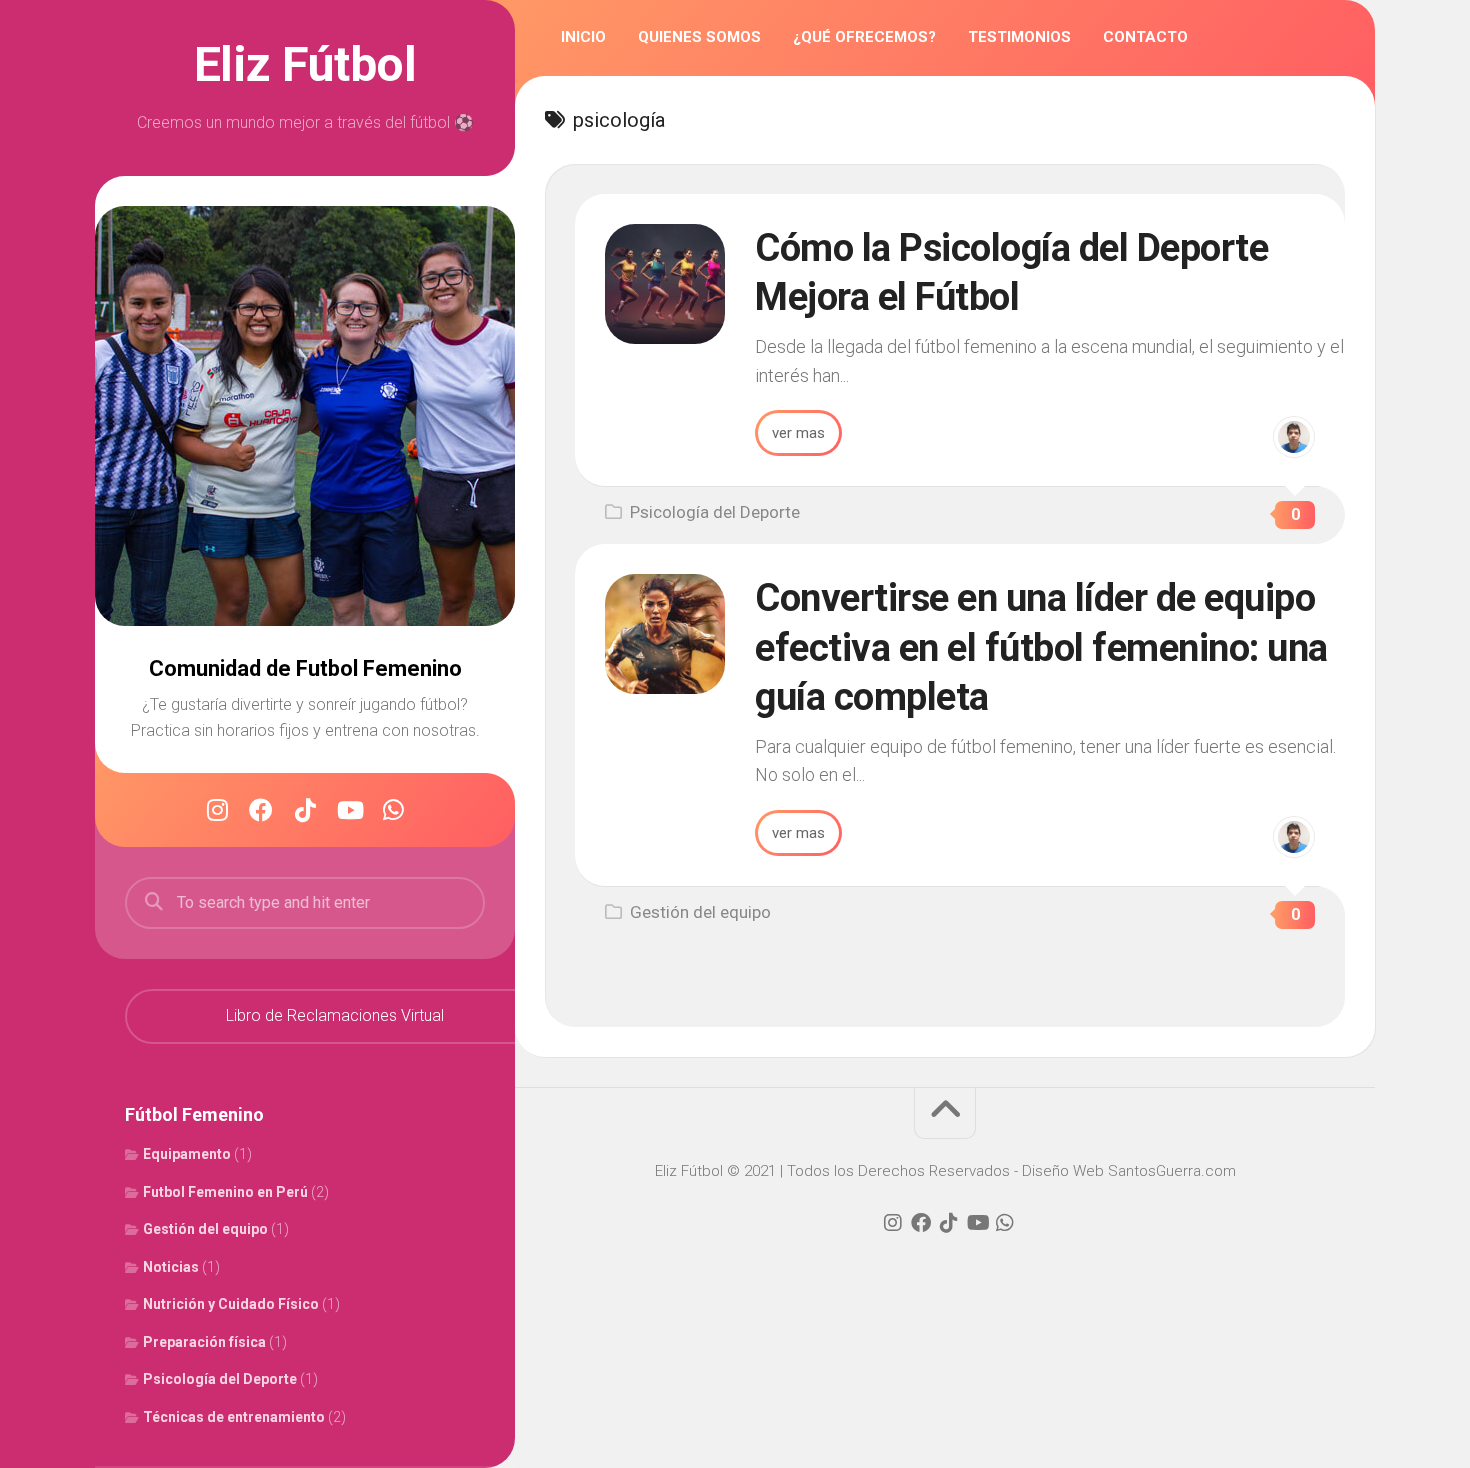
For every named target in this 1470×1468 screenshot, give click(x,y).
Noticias (171, 1267)
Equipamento (187, 1154)
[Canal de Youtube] (349, 810)
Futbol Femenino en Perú (225, 1192)
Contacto (1145, 37)
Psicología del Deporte (220, 1379)
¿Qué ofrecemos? (864, 37)
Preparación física (204, 1342)
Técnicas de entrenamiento (234, 1417)
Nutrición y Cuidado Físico (231, 1304)
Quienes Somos (699, 37)
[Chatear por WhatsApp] (393, 810)
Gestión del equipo (205, 1229)
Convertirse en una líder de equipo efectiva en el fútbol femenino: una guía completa (1041, 647)
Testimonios (1019, 37)
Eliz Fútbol (305, 65)
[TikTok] (305, 810)
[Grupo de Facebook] (261, 810)
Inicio (583, 37)
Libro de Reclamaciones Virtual (335, 1015)
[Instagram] (217, 810)
